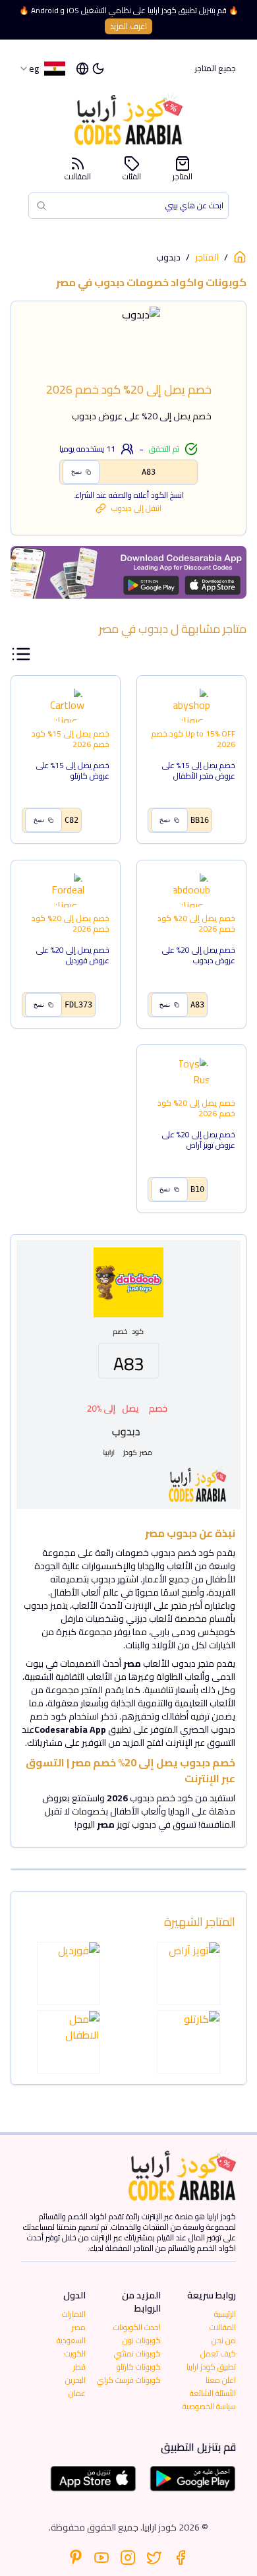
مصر (79, 2327)
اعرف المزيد (128, 26)
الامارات (74, 2314)
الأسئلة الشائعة (213, 2393)
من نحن (224, 2340)
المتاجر (183, 175)
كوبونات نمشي (137, 2353)
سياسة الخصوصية (209, 2406)
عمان (77, 2393)
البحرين (75, 2380)
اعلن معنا (221, 2380)
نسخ (77, 472)
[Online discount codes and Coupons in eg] (240, 257)
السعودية (71, 2340)
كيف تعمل (218, 2353)
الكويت (75, 2353)
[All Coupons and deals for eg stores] (128, 572)
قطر (79, 2367)
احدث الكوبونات (137, 2327)
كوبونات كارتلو (139, 2367)
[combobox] (42, 69)
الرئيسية (225, 2314)
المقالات (78, 175)
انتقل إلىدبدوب (136, 508)
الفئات (132, 175)
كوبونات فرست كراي (129, 2380)
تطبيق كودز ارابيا (211, 2367)
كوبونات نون (142, 2340)
